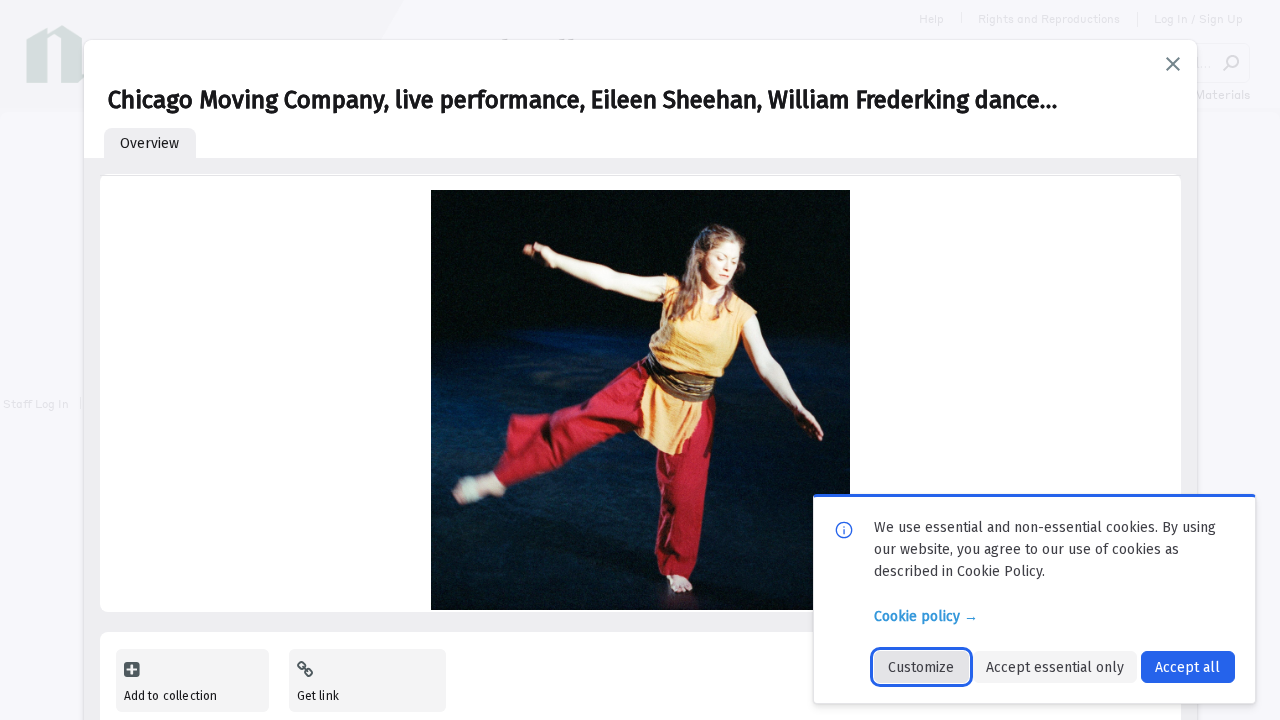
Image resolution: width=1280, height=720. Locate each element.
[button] (1173, 64)
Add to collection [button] (171, 696)
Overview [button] (149, 143)
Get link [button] (318, 696)
